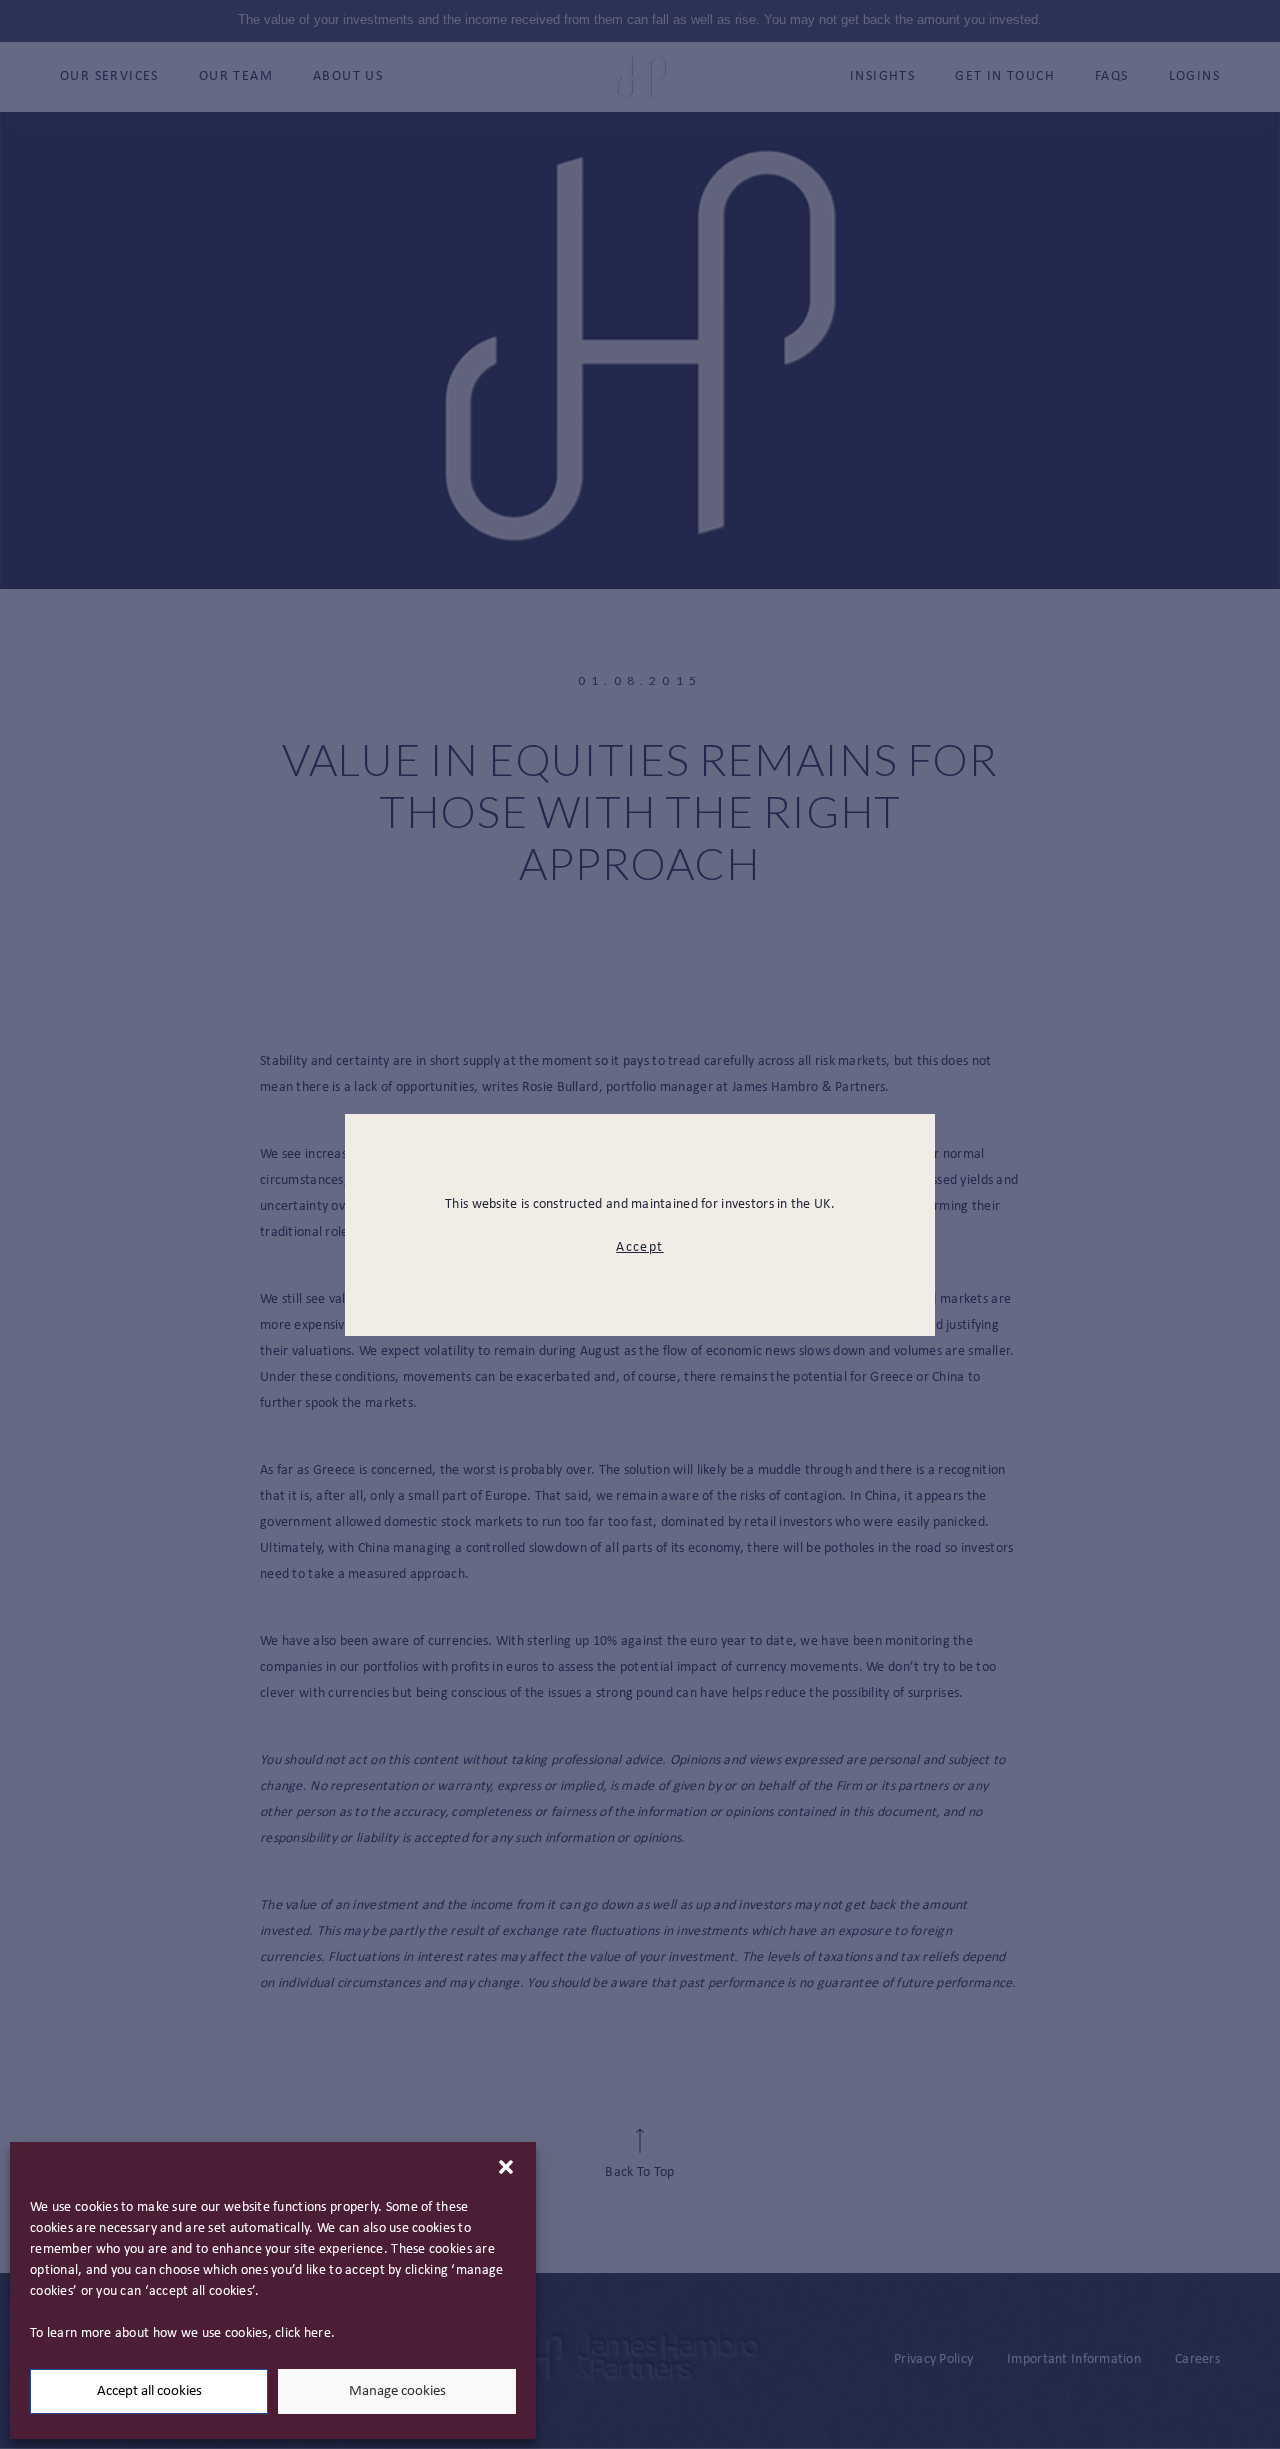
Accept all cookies (149, 2391)
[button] (506, 2167)
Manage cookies (397, 2391)
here (317, 2333)
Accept (639, 1247)
